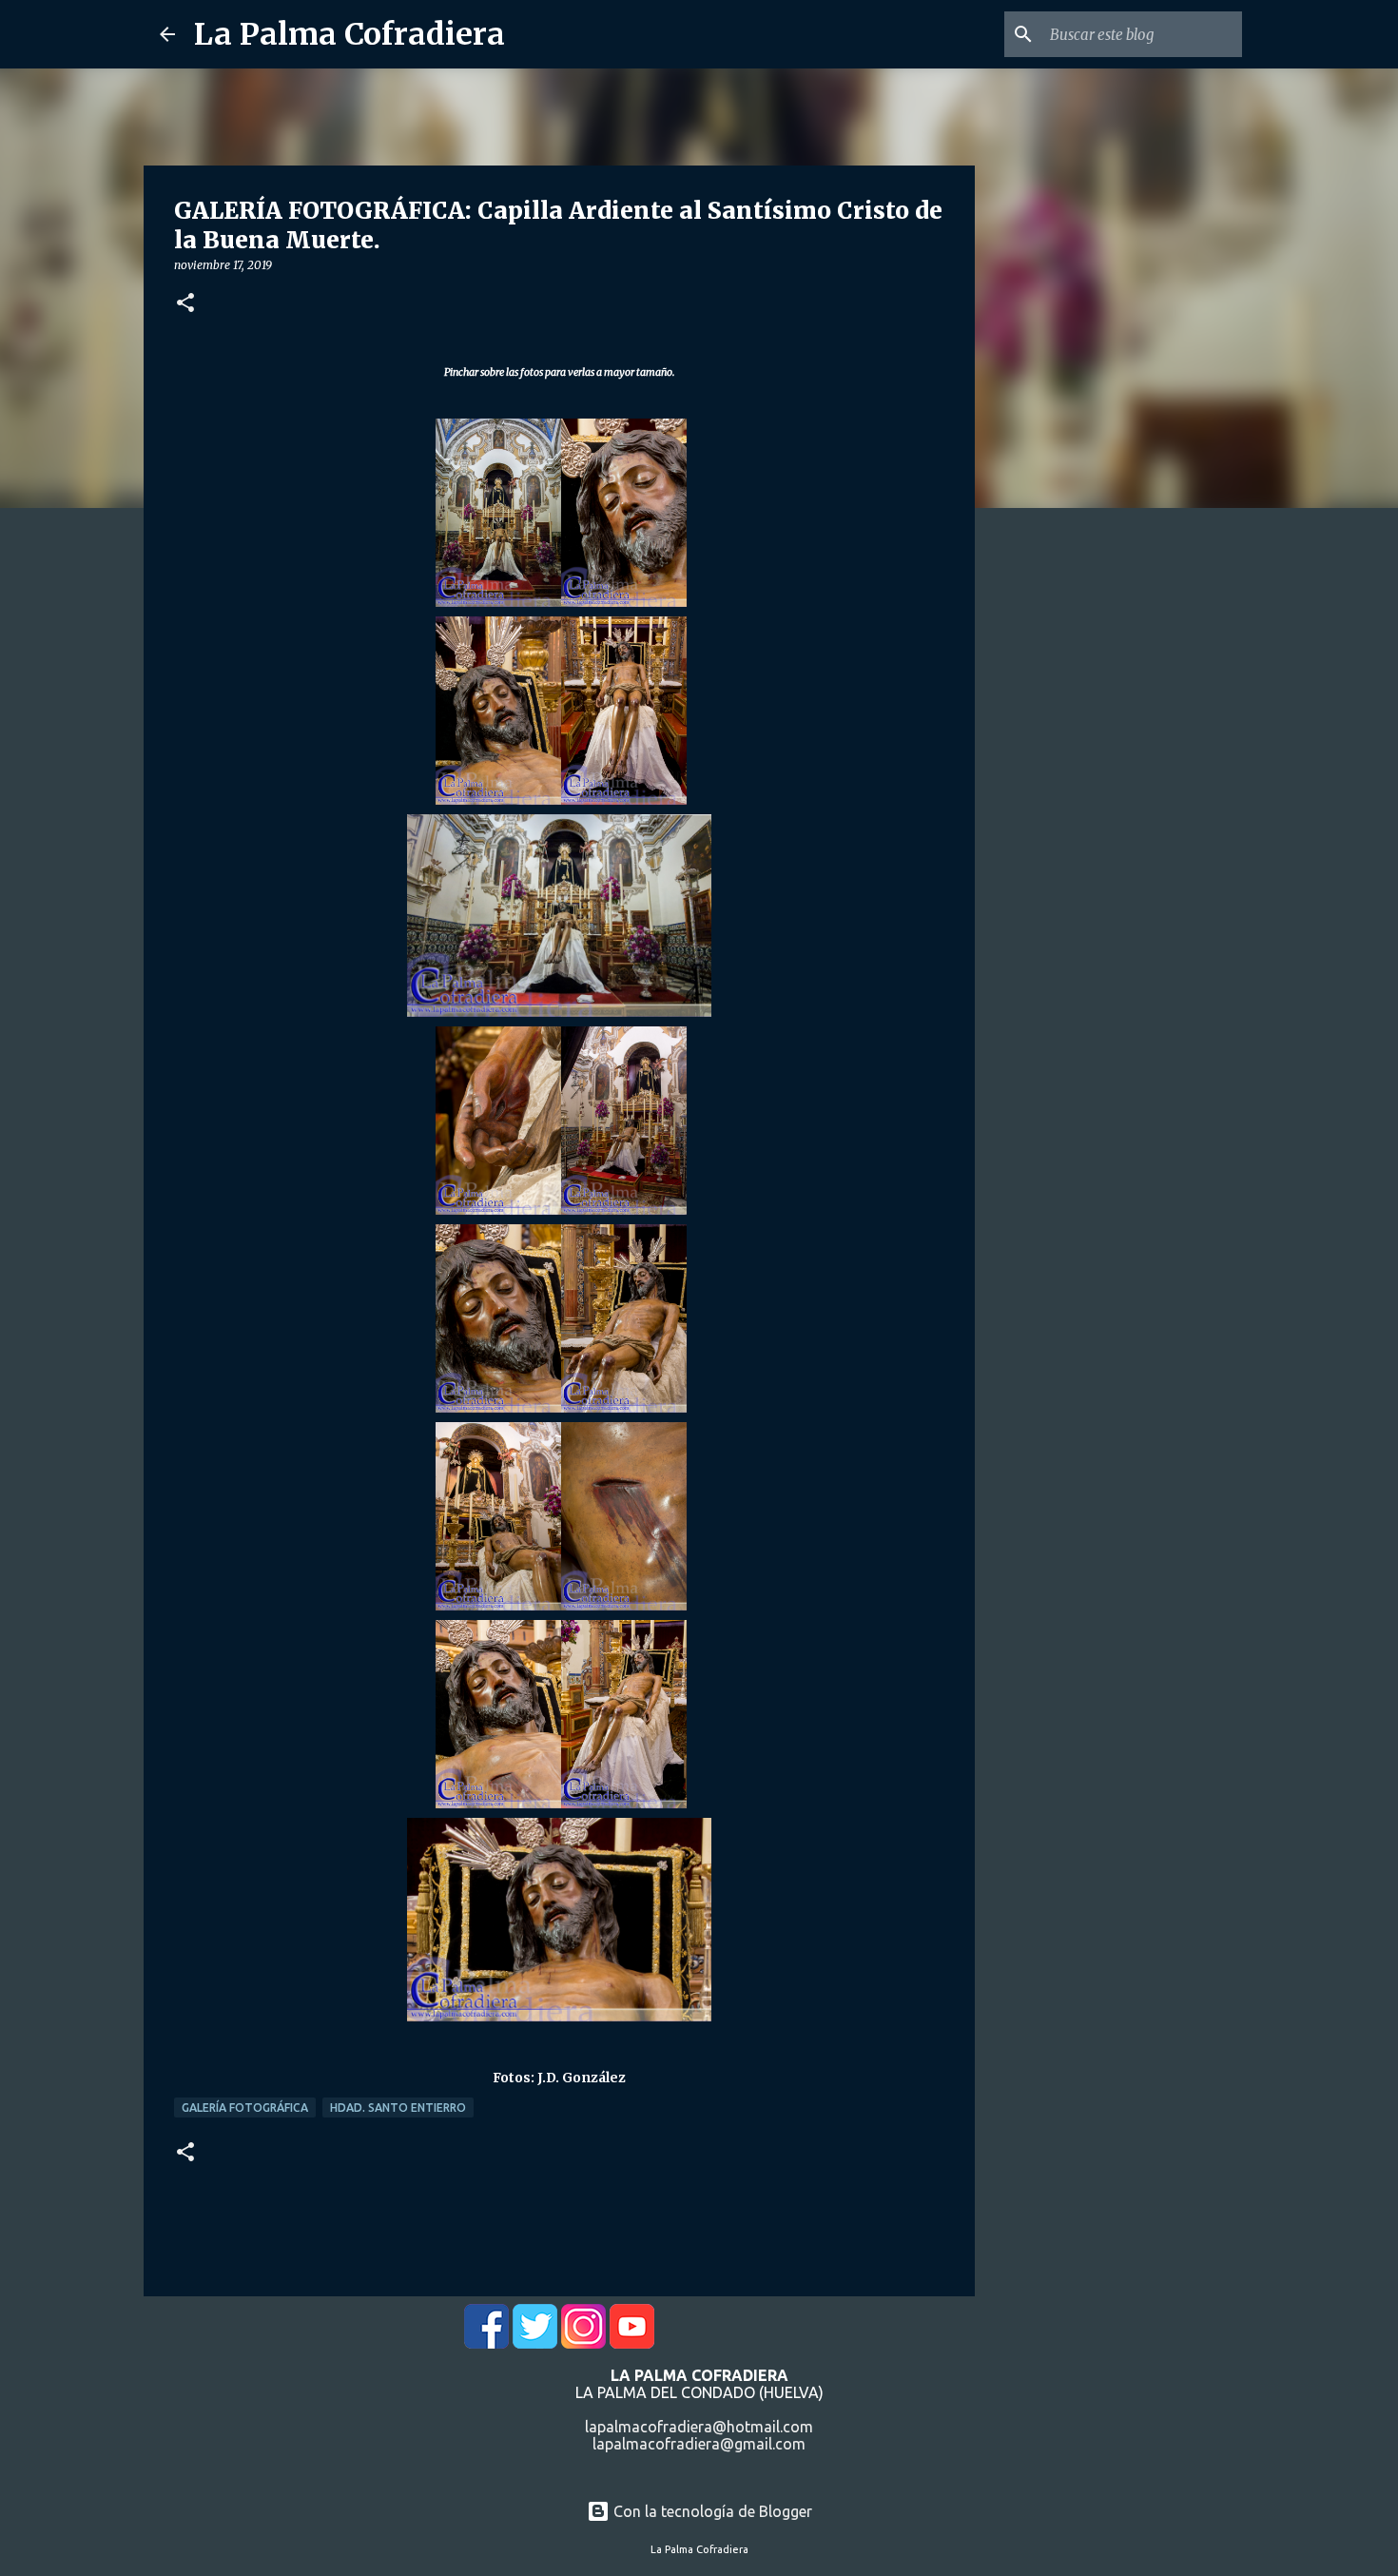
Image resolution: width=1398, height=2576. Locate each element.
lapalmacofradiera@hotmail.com (699, 2427)
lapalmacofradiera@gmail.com (699, 2444)
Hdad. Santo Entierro (398, 2108)
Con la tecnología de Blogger (711, 2511)
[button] (185, 304)
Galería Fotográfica (245, 2108)
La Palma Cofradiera (349, 34)
